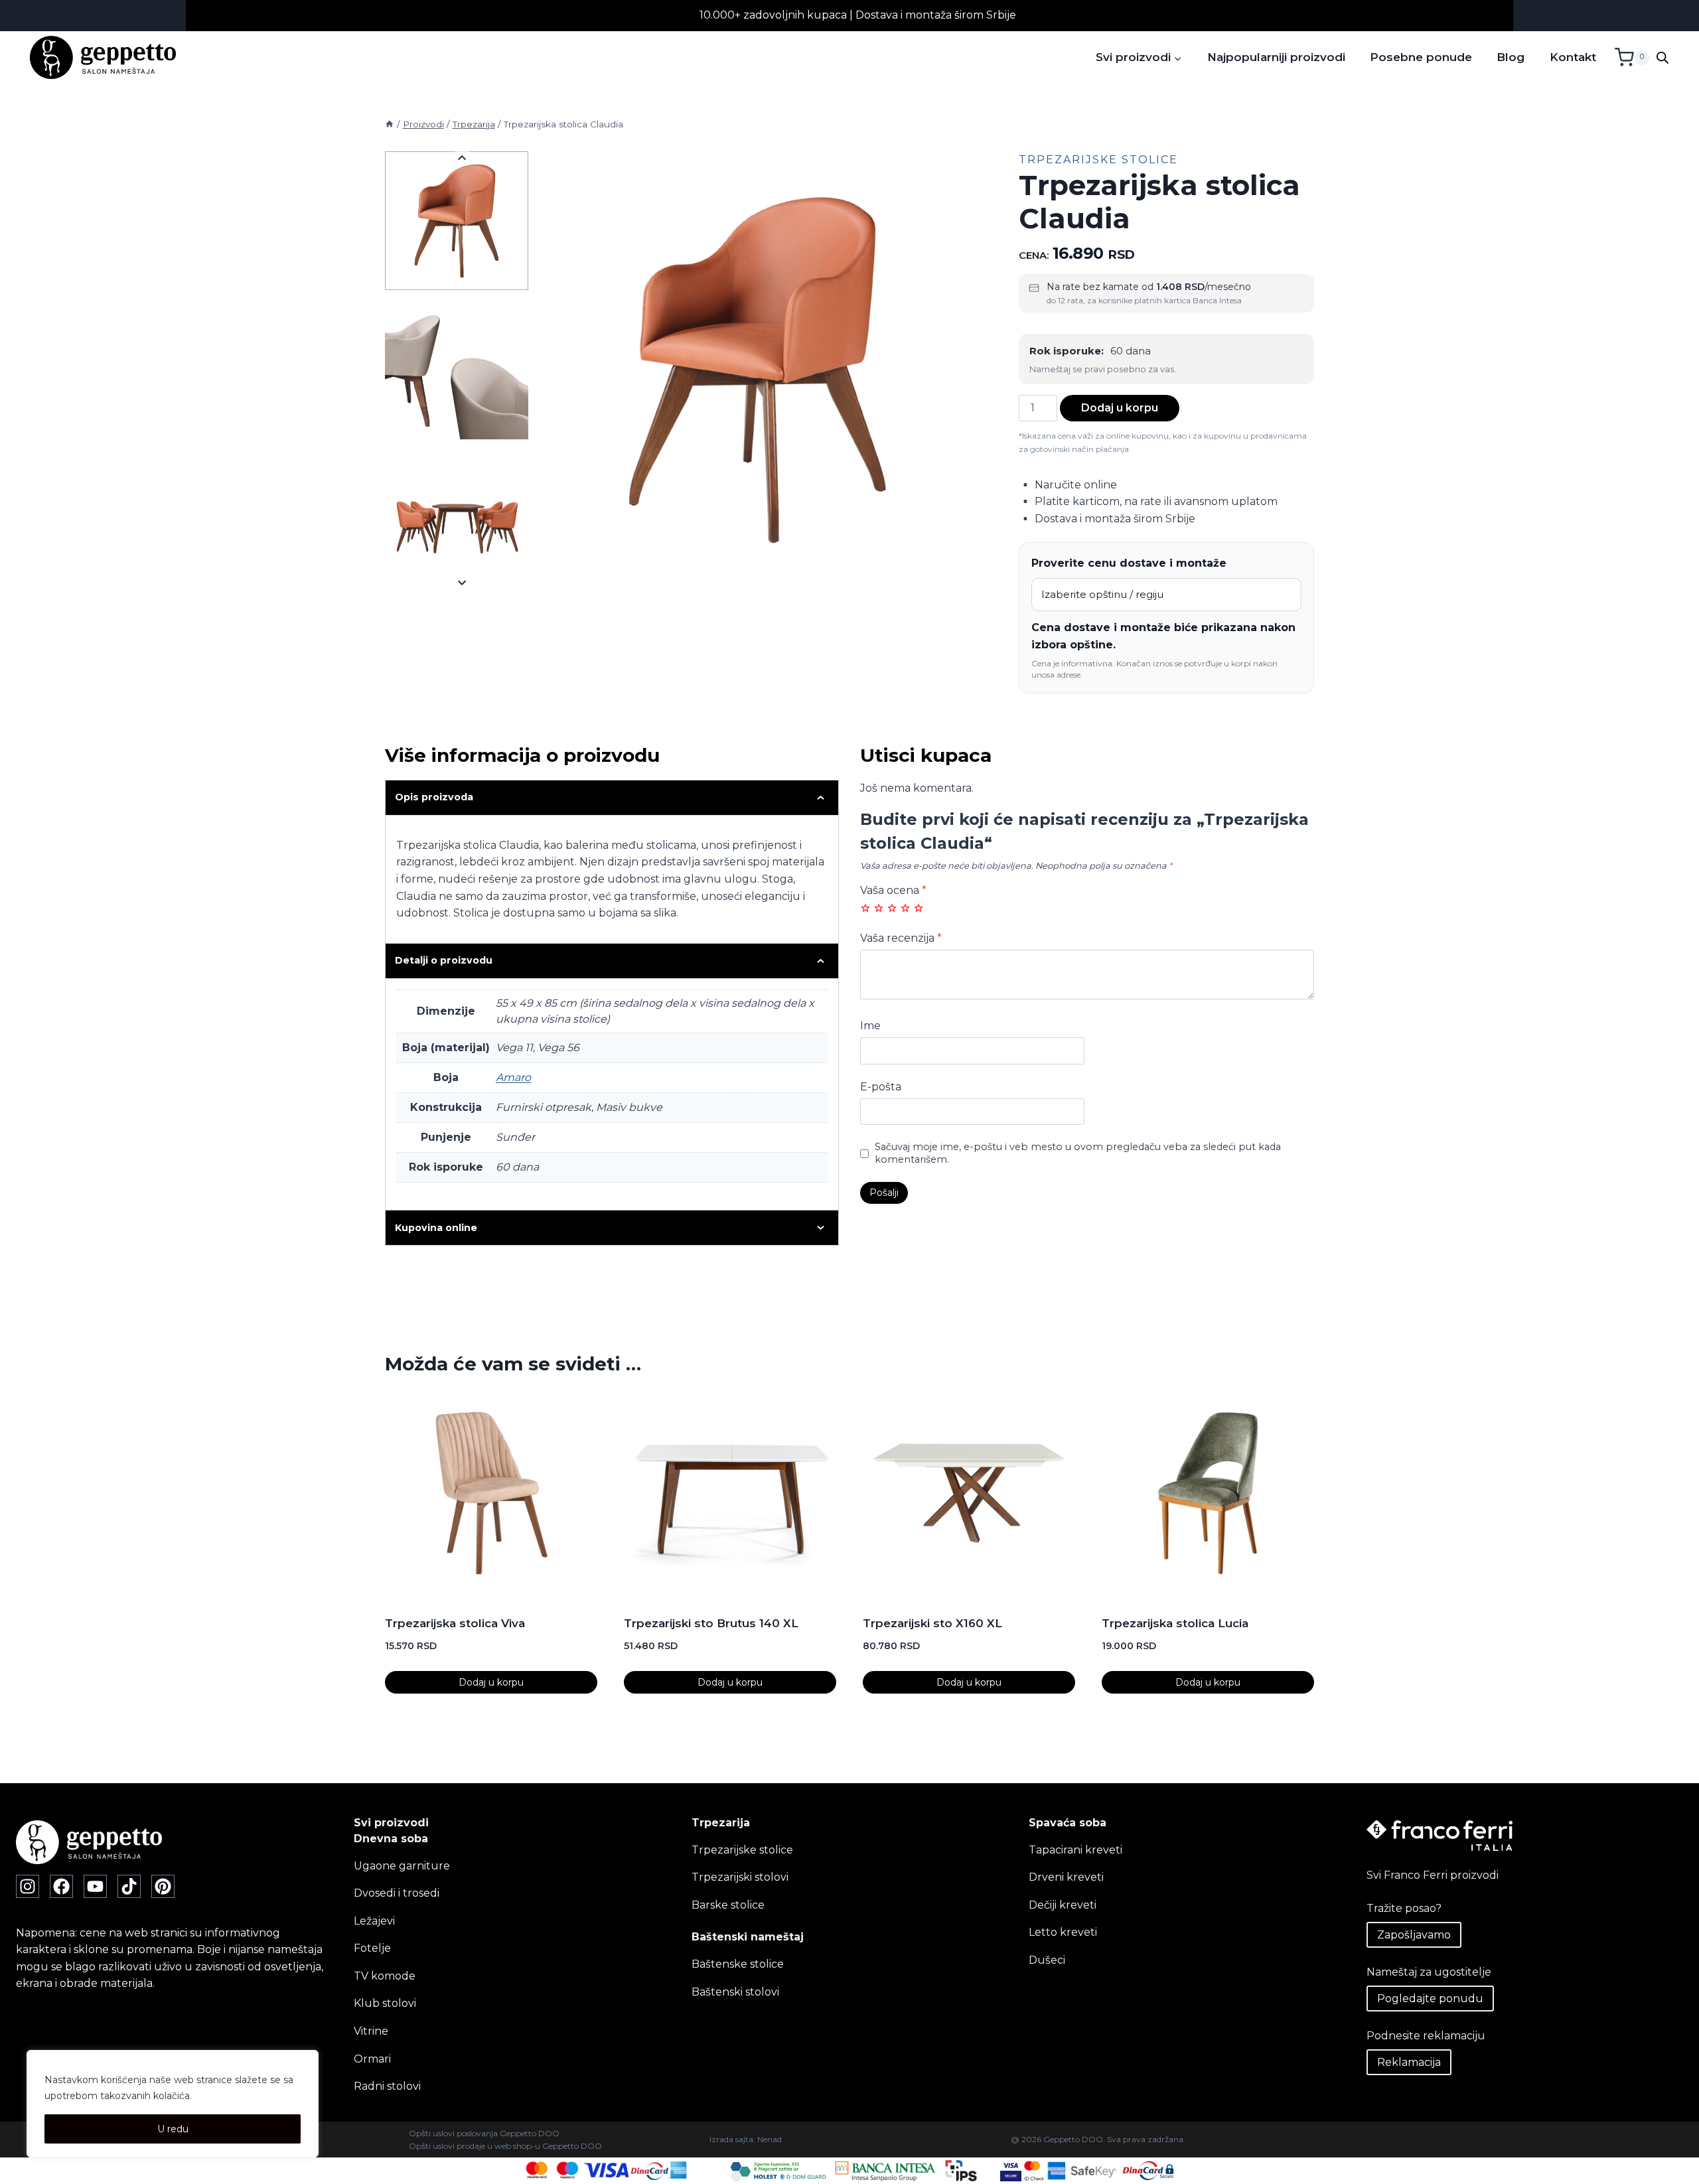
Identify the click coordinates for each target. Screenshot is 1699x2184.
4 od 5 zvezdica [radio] (905, 908)
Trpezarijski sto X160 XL (932, 1623)
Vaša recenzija (901, 938)
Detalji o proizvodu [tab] (444, 960)
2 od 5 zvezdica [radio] (879, 908)
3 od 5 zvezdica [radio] (892, 908)
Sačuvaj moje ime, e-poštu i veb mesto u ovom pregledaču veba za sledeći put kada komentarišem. (1078, 1153)
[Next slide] (462, 582)
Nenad (770, 2139)
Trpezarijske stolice (1098, 160)
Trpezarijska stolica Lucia (1175, 1623)
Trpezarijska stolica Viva (455, 1623)
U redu (173, 2129)
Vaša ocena (893, 890)
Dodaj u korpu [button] (491, 1682)
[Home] (390, 124)
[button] (457, 221)
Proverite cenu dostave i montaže (1129, 563)
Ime (870, 1026)
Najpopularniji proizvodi (1276, 57)
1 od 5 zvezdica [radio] (865, 908)
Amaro (513, 1077)
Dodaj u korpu (1120, 408)
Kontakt (1573, 57)
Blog (1511, 57)
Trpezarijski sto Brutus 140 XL (711, 1623)
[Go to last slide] (462, 158)
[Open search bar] (1662, 58)
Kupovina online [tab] (436, 1228)
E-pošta (881, 1087)
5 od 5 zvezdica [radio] (919, 908)
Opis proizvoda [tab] (434, 797)
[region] (173, 2104)
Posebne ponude (1421, 57)
